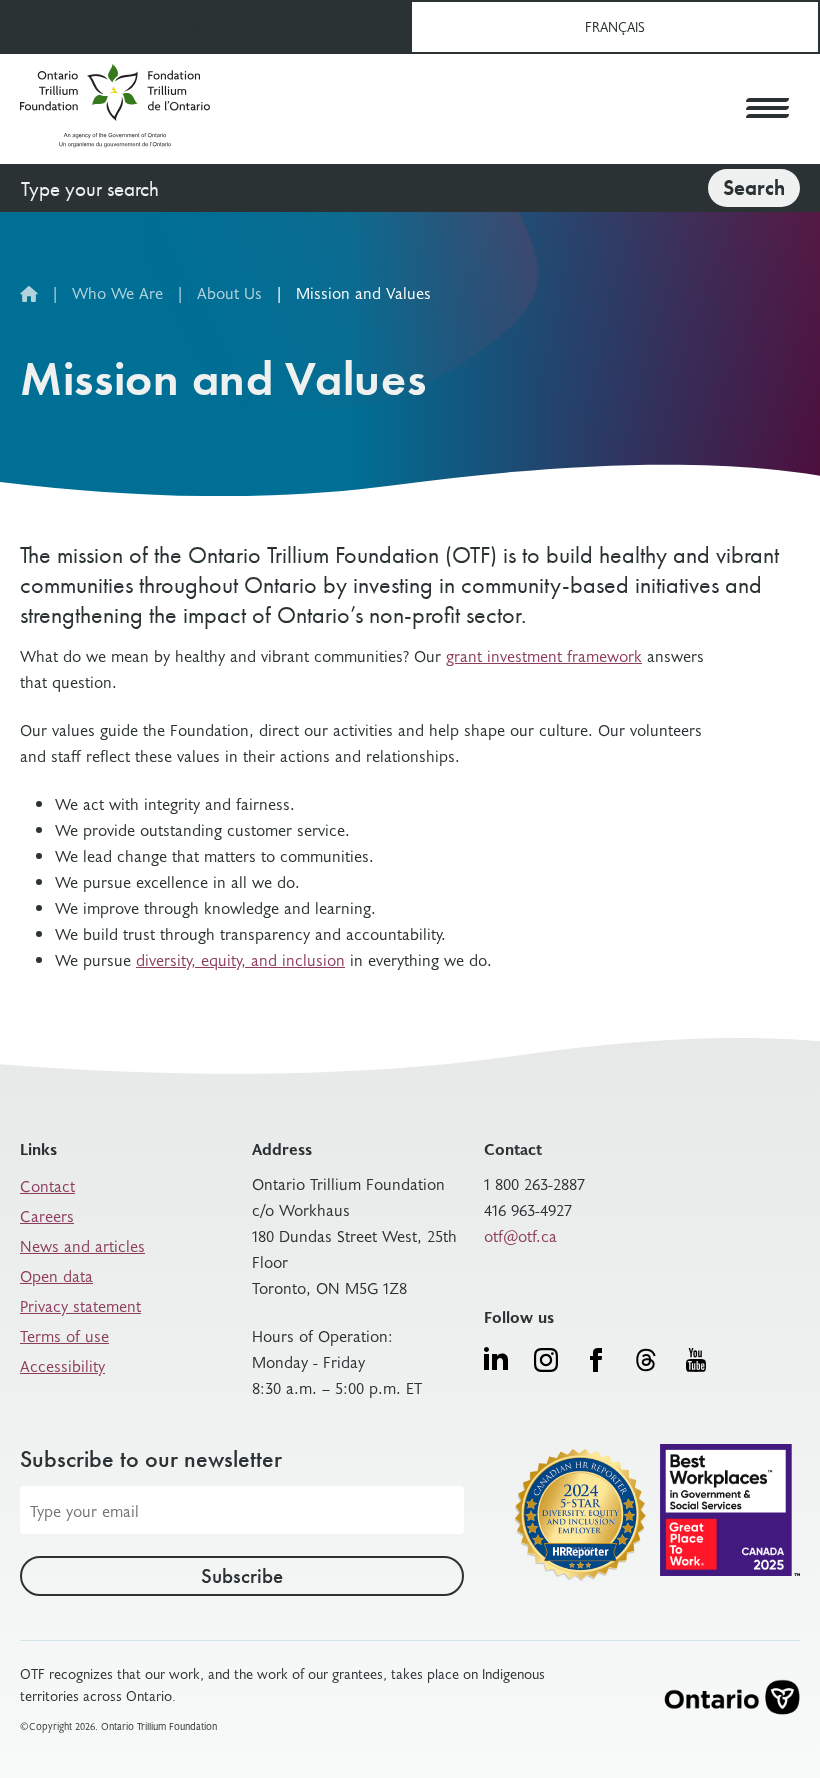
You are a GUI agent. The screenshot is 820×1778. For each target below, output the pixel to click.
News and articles (82, 1245)
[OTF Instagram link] (546, 1360)
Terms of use (64, 1335)
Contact (47, 1185)
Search (754, 187)
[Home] (115, 109)
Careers (47, 1215)
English (205, 26)
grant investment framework (544, 655)
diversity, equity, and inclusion (240, 959)
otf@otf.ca (520, 1235)
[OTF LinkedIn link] (496, 1358)
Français (615, 26)
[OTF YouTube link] (696, 1360)
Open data (56, 1275)
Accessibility (62, 1365)
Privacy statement (80, 1305)
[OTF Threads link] (646, 1360)
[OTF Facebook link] (596, 1360)
